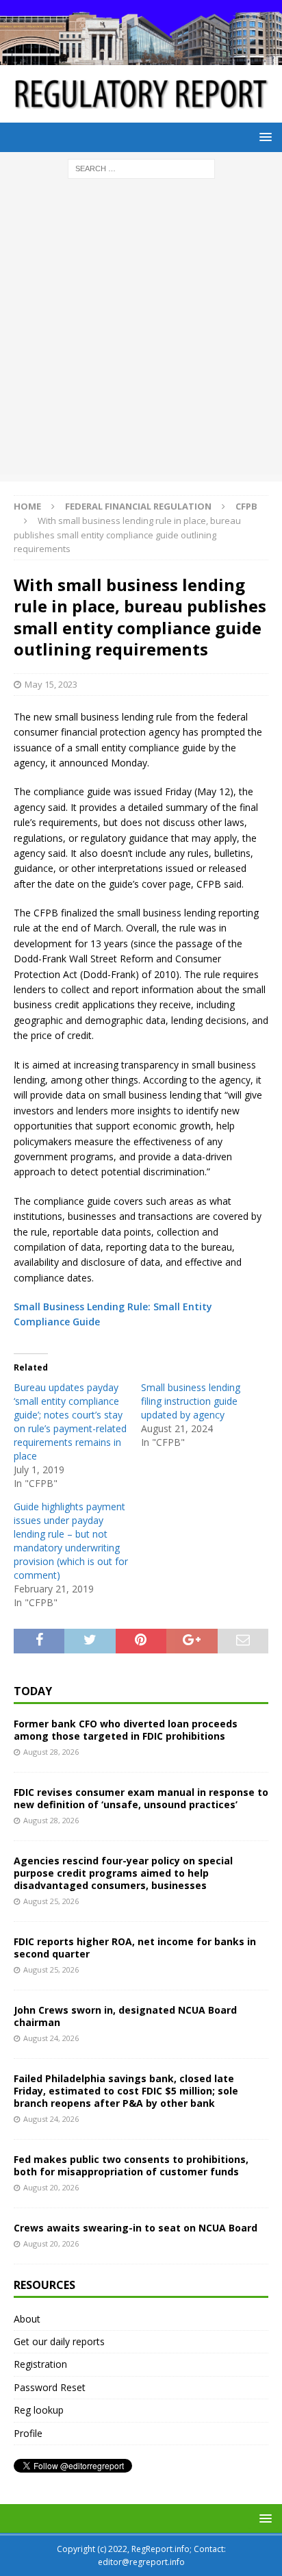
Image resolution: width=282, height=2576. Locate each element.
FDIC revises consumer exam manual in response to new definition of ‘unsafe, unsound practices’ (141, 1798)
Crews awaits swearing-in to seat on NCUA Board (136, 2228)
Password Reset (50, 2387)
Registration (40, 2364)
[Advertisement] (141, 334)
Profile (28, 2433)
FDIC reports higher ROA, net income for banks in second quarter (135, 1948)
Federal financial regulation (138, 506)
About (27, 2319)
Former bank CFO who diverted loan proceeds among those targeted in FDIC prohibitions (126, 1730)
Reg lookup (39, 2410)
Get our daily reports (59, 2341)
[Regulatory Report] (141, 57)
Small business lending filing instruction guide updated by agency (191, 1401)
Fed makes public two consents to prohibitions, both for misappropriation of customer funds (131, 2165)
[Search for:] (141, 167)
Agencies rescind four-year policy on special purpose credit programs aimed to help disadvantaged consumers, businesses (123, 1873)
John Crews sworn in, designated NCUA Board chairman (125, 2016)
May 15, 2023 (51, 684)
